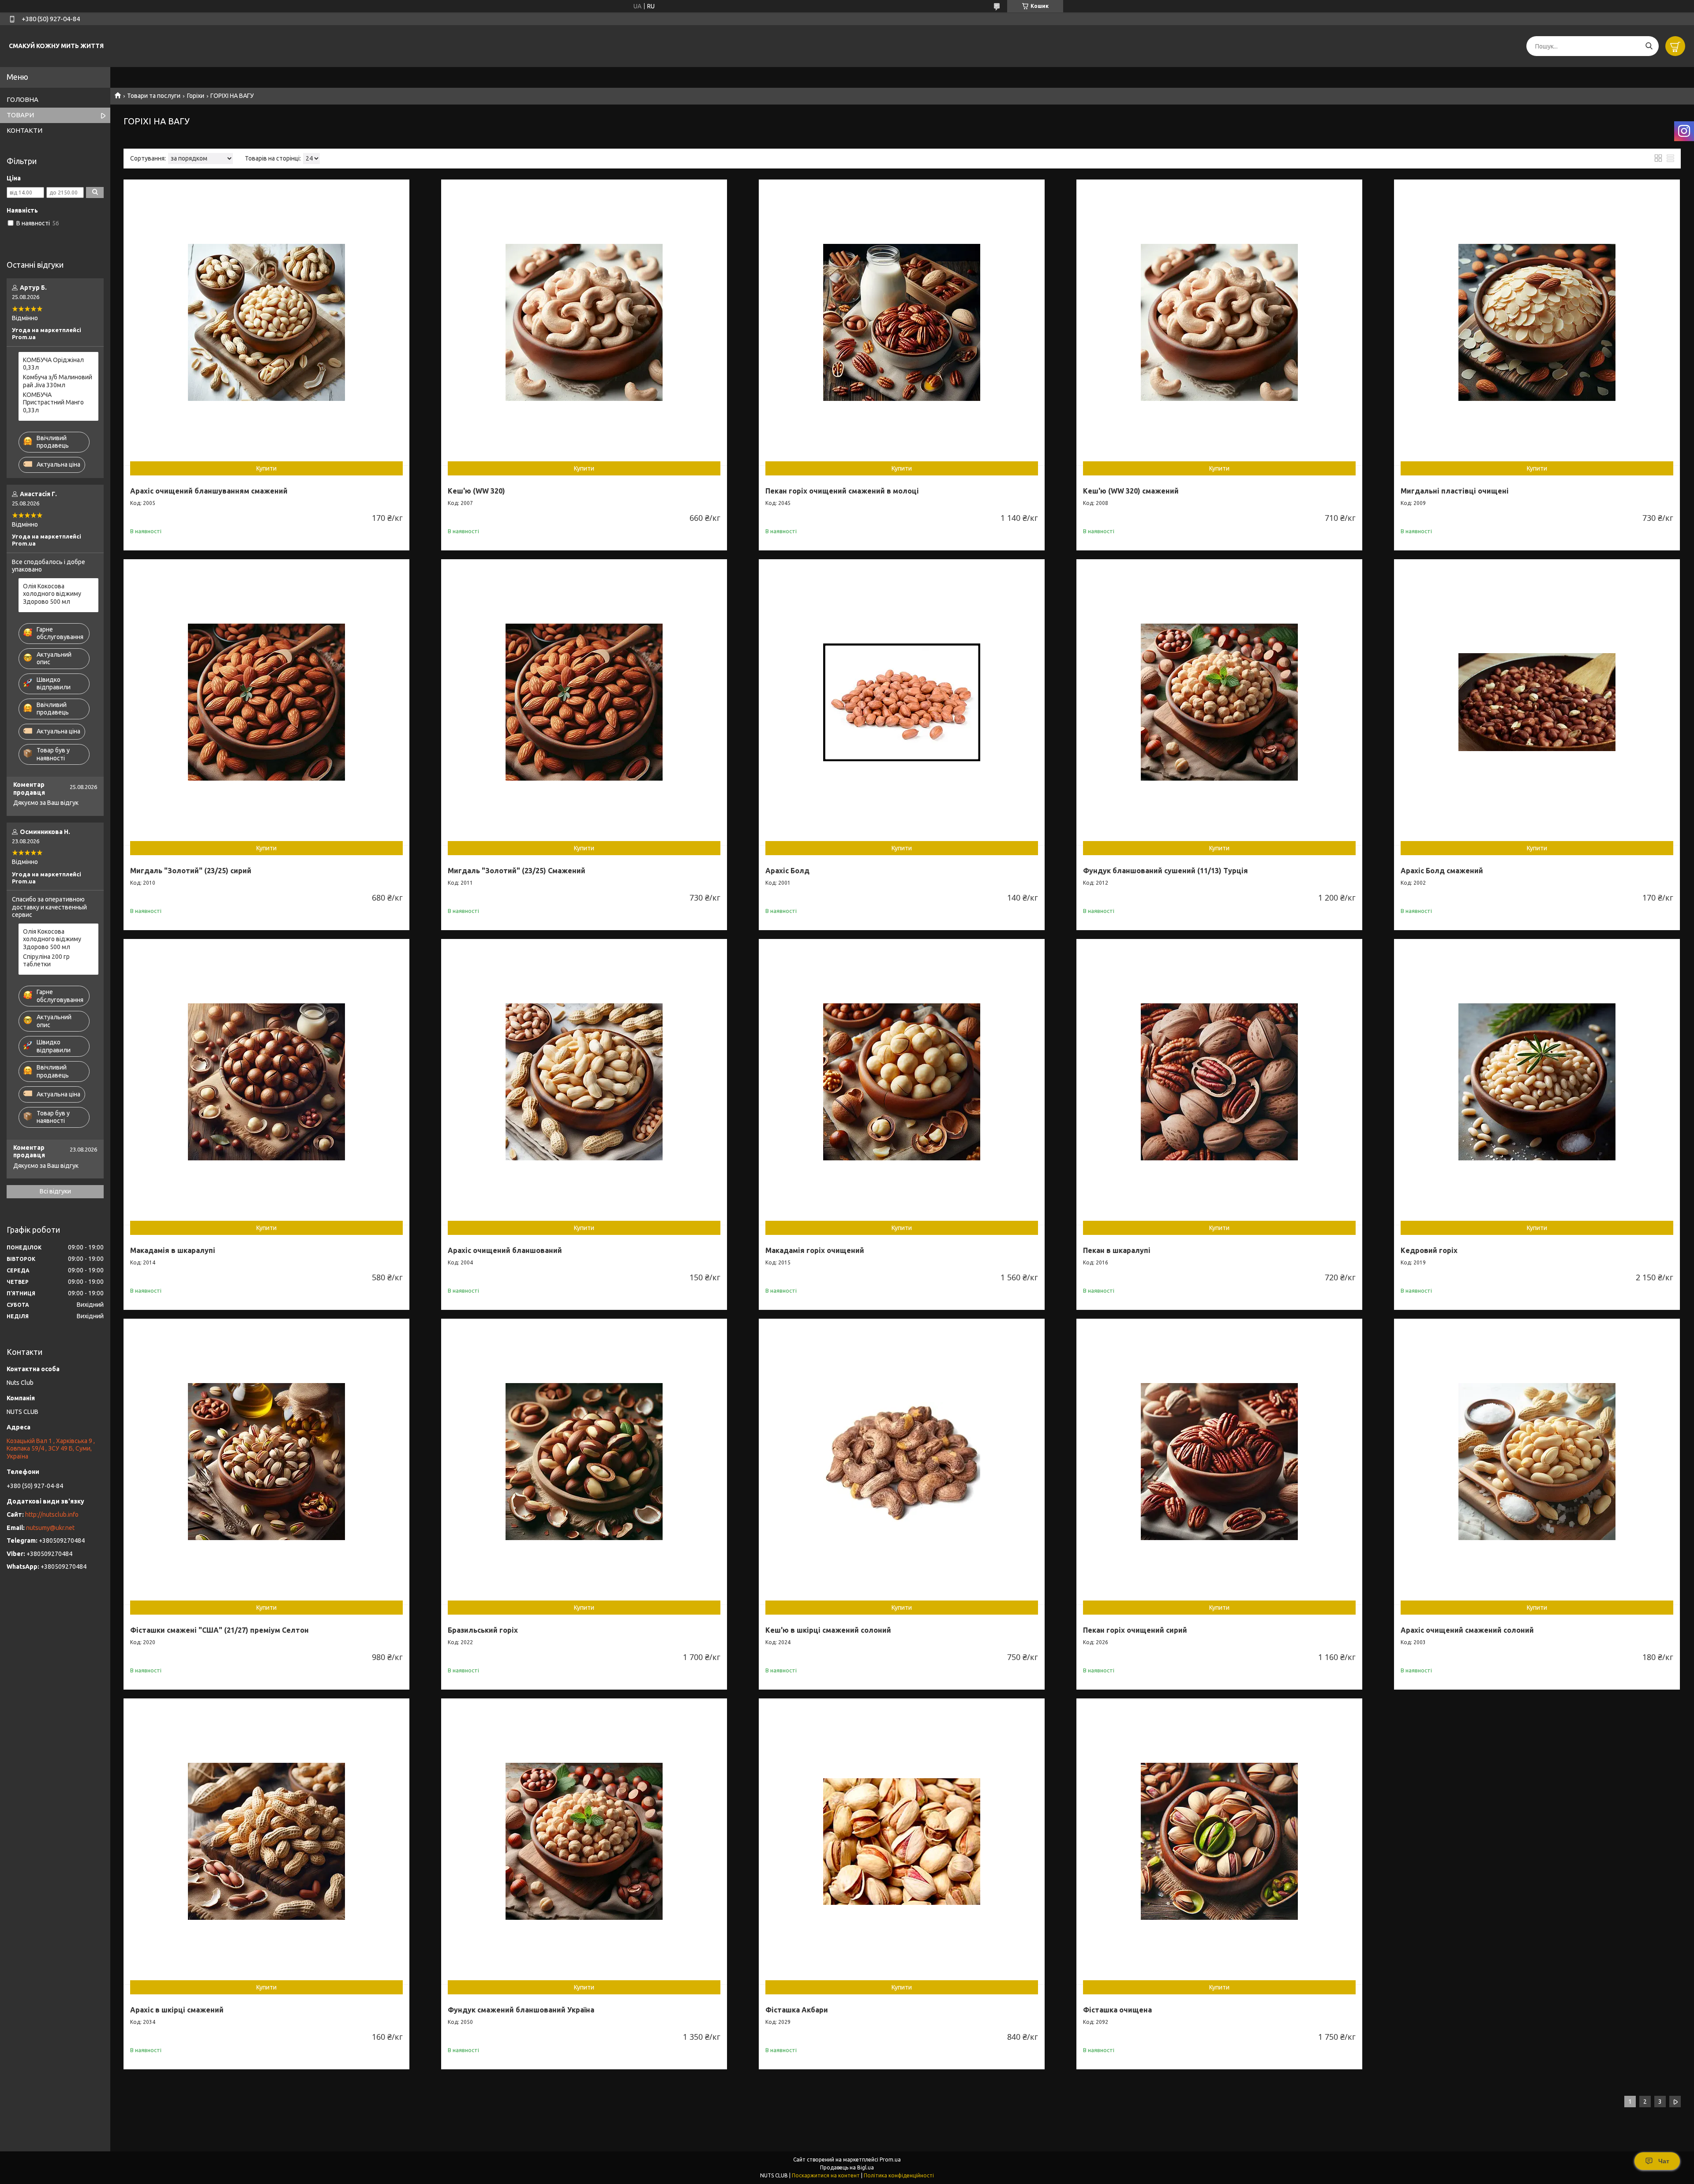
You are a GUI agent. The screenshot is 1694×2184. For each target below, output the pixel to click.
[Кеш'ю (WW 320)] (584, 322)
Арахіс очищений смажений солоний (1467, 1630)
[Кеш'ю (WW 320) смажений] (1219, 322)
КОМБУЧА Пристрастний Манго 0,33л (53, 402)
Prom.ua (890, 2160)
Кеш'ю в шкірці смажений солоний (828, 1630)
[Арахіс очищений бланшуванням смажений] (266, 322)
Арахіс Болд (787, 871)
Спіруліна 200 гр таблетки (46, 961)
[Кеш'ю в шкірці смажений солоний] (902, 1462)
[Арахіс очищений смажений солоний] (1537, 1462)
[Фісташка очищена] (1219, 1841)
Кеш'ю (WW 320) (476, 491)
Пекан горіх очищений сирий (1135, 1630)
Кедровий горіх (1429, 1250)
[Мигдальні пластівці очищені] (1537, 322)
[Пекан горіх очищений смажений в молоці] (902, 322)
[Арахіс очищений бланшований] (584, 1082)
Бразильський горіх (483, 1630)
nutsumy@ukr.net (50, 1528)
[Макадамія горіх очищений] (902, 1082)
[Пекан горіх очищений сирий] (1219, 1462)
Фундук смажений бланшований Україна (521, 2010)
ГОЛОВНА (22, 99)
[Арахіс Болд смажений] (1537, 702)
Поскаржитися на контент (826, 2175)
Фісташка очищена (1117, 2010)
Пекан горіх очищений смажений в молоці (842, 491)
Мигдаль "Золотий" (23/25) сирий (191, 871)
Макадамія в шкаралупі (173, 1250)
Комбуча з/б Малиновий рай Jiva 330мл (58, 381)
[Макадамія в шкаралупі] (266, 1082)
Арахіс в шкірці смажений (177, 2010)
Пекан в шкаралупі (1117, 1250)
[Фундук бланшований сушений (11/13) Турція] (1219, 702)
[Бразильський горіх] (584, 1462)
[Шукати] (1649, 46)
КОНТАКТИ (24, 130)
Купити (266, 468)
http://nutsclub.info (52, 1515)
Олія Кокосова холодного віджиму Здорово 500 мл (52, 594)
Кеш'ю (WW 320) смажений (1131, 491)
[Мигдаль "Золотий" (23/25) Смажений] (584, 702)
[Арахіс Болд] (902, 702)
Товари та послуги (154, 96)
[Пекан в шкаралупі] (1219, 1082)
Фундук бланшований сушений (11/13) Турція (1166, 871)
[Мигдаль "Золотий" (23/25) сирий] (266, 702)
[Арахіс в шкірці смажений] (266, 1841)
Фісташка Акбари (797, 2010)
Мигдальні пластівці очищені (1455, 491)
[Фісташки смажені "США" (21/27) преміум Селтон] (266, 1462)
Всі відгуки (55, 1191)
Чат (1664, 2161)
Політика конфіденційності (899, 2175)
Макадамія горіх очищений (815, 1250)
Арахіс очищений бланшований (505, 1250)
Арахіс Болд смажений (1442, 871)
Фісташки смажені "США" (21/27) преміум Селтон (219, 1630)
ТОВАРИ (20, 115)
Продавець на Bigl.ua (847, 2167)
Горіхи (196, 96)
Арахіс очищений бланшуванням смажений (209, 491)
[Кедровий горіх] (1537, 1082)
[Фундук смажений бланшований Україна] (584, 1841)
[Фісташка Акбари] (902, 1841)
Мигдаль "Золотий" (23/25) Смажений (517, 871)
